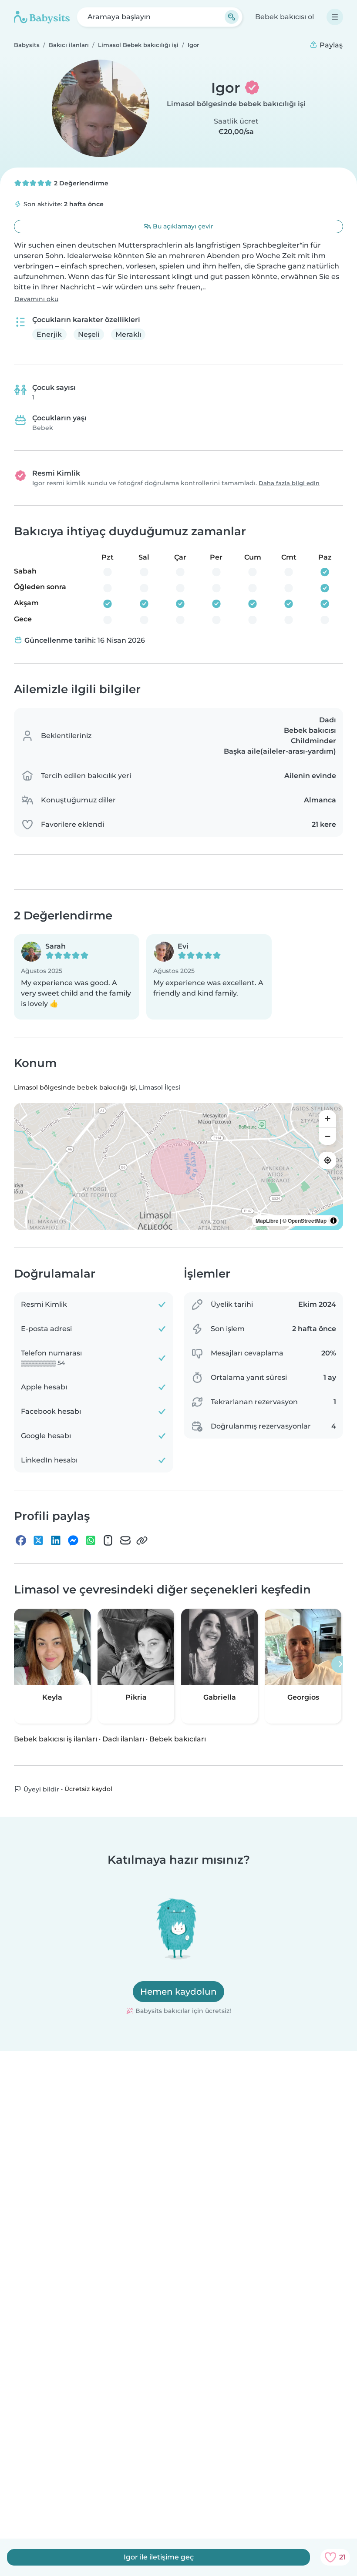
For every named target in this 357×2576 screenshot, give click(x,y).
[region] (178, 1167)
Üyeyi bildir (40, 1789)
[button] (77, 977)
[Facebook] (21, 1540)
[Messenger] (73, 1540)
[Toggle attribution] (333, 1221)
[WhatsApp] (91, 1540)
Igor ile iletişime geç (159, 2557)
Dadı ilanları (123, 1739)
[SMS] (108, 1540)
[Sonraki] (340, 1664)
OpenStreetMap (307, 1221)
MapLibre (267, 1221)
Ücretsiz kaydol (88, 1789)
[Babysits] (42, 17)
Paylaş (330, 45)
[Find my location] (327, 1161)
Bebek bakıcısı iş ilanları (56, 1739)
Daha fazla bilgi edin (289, 483)
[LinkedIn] (56, 1540)
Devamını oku (36, 299)
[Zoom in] (327, 1119)
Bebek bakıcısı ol (285, 17)
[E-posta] (125, 1540)
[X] (38, 1540)
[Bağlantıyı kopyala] (142, 1540)
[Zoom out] (327, 1136)
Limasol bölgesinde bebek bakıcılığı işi (236, 104)
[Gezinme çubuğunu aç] (335, 17)
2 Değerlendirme (80, 183)
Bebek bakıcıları (178, 1739)
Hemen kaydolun (178, 1992)
